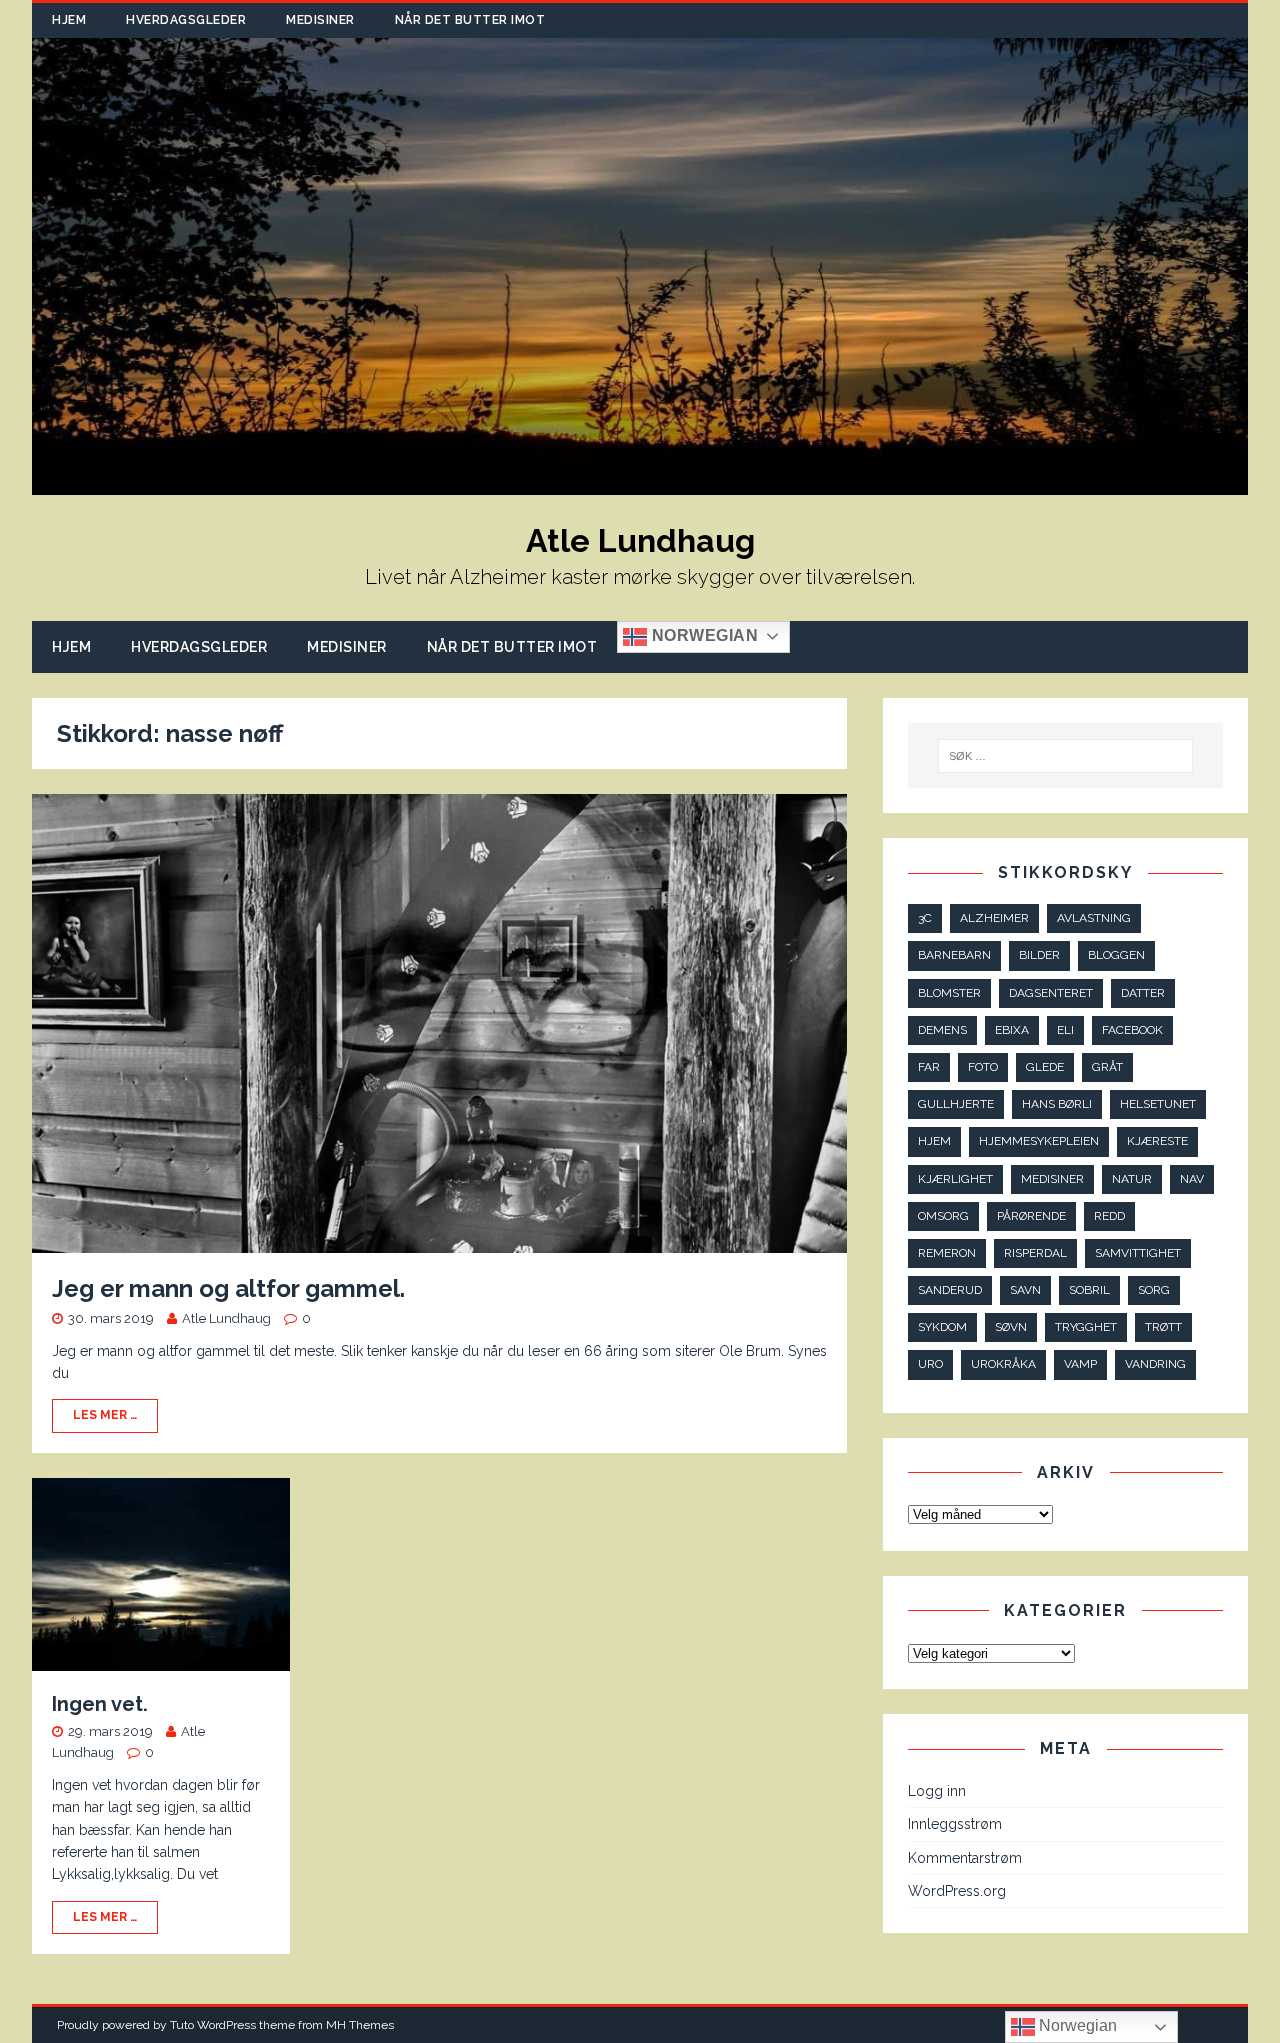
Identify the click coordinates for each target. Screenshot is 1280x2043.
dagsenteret (1051, 993)
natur (1132, 1179)
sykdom (942, 1327)
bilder (1039, 955)
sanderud (950, 1290)
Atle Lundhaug (226, 1318)
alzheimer (994, 918)
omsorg (943, 1216)
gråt (1107, 1067)
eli (1065, 1030)
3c (925, 918)
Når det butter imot (470, 20)
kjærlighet (955, 1179)
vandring (1155, 1364)
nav (1192, 1179)
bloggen (1116, 955)
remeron (947, 1253)
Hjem (69, 20)
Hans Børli (1057, 1104)
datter (1143, 993)
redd (1109, 1216)
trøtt (1163, 1327)
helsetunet (1158, 1104)
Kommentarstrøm (965, 1858)
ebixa (1012, 1030)
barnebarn (954, 955)
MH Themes (360, 2025)
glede (1045, 1067)
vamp (1080, 1364)
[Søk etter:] (1065, 756)
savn (1025, 1290)
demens (942, 1030)
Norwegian (702, 635)
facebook (1132, 1030)
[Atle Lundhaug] (640, 484)
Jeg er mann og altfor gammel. (228, 1288)
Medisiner (320, 20)
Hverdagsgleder (186, 20)
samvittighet (1138, 1253)
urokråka (1003, 1364)
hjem (934, 1141)
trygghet (1086, 1327)
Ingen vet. (100, 1704)
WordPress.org (957, 1891)
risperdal (1035, 1253)
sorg (1154, 1290)
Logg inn (937, 1791)
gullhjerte (956, 1104)
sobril (1089, 1290)
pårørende (1031, 1216)
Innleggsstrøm (955, 1824)
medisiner (1052, 1179)
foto (983, 1067)
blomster (949, 993)
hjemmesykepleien (1039, 1141)
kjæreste (1157, 1141)
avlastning (1094, 918)
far (929, 1067)
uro (930, 1364)
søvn (1011, 1327)
